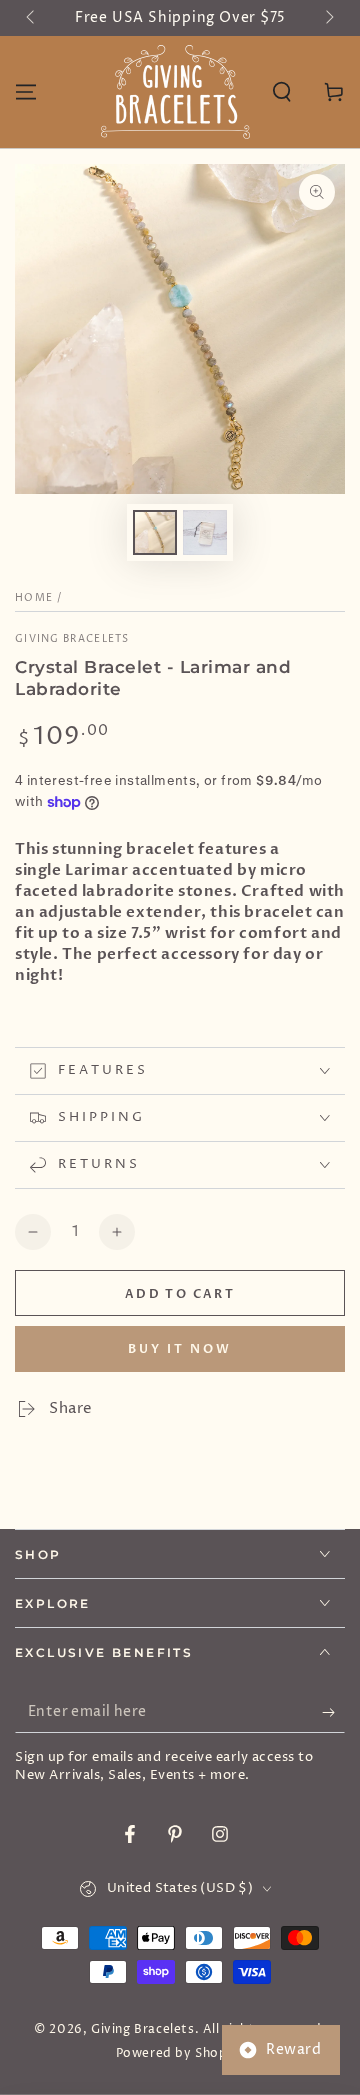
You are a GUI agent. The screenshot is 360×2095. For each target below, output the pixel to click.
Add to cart (180, 1294)
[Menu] (26, 92)
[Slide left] (32, 18)
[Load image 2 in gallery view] (205, 532)
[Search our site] (282, 92)
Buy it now (180, 1349)
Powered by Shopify (180, 2054)
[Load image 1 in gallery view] (155, 532)
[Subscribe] (333, 1713)
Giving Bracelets (72, 639)
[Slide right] (328, 18)
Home (34, 598)
